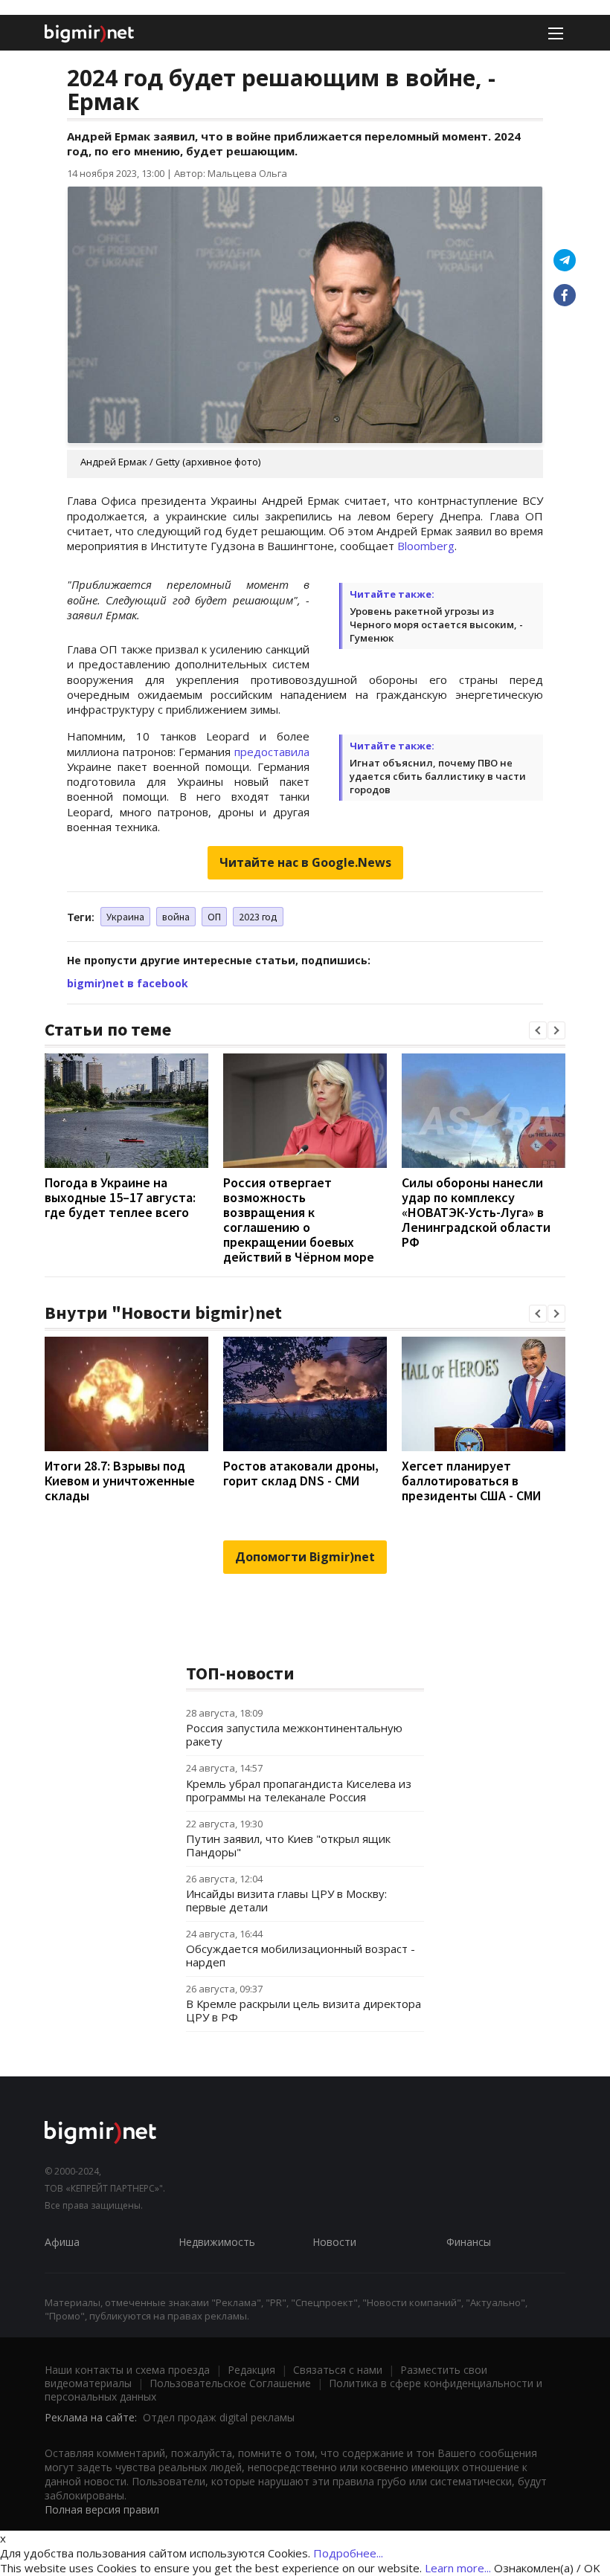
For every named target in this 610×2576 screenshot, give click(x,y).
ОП (214, 917)
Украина (125, 917)
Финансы (469, 2242)
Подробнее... (348, 2553)
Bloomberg (426, 546)
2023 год (258, 917)
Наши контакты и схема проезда (127, 2370)
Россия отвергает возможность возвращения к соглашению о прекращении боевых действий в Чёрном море (299, 1220)
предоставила (272, 752)
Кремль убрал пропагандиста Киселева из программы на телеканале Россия (299, 1790)
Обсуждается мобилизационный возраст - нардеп (301, 1955)
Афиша (62, 2242)
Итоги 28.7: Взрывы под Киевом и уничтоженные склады (120, 1481)
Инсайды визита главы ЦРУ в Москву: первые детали (286, 1900)
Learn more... (458, 2568)
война (176, 917)
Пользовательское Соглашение (230, 2383)
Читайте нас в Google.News (305, 862)
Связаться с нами (338, 2370)
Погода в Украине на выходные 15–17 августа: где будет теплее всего (120, 1197)
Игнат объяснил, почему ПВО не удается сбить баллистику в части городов (438, 776)
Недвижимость (217, 2242)
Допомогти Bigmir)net (305, 1557)
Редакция (251, 2370)
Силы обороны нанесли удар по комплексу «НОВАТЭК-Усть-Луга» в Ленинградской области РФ (476, 1212)
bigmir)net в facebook (128, 983)
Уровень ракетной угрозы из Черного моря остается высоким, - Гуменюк (436, 624)
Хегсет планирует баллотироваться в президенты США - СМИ (471, 1481)
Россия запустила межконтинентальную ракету (294, 1734)
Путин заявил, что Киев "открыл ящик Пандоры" (288, 1845)
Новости (334, 2242)
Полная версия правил (102, 2509)
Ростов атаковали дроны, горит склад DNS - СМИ (301, 1473)
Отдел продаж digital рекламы (219, 2417)
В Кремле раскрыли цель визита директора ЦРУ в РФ (304, 2010)
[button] (538, 1030)
